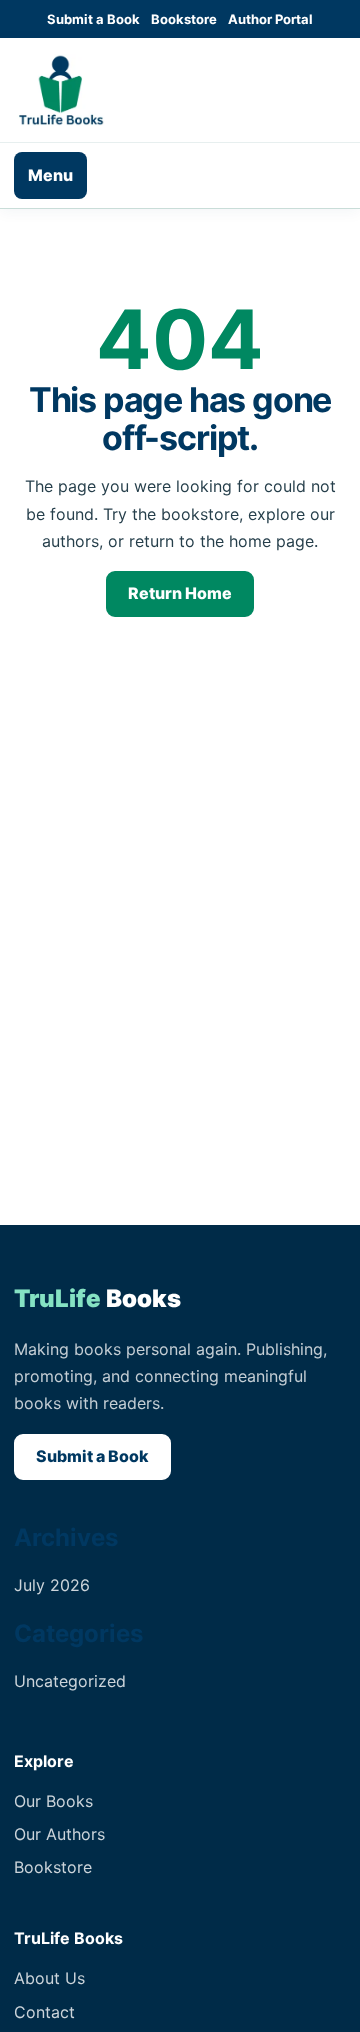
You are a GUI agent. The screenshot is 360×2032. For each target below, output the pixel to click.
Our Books (53, 1801)
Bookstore (184, 19)
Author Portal (270, 19)
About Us (49, 1978)
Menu (50, 175)
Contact (44, 2012)
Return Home (180, 593)
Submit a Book (93, 19)
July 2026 (52, 1585)
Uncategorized (70, 1681)
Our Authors (59, 1834)
